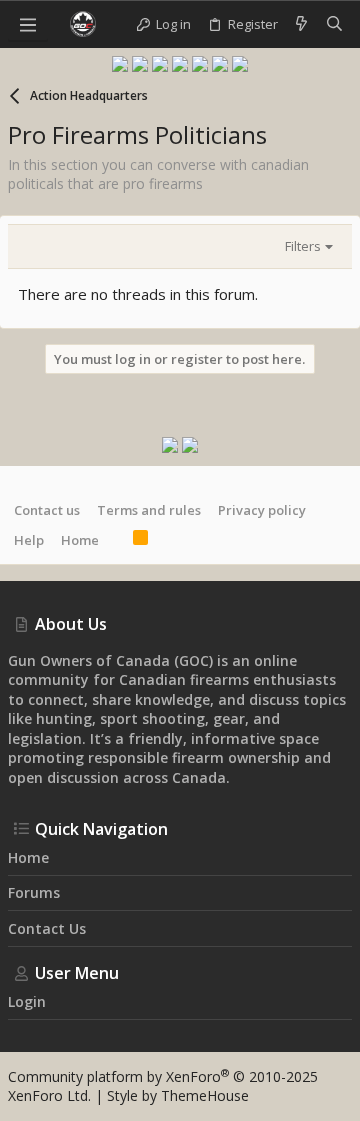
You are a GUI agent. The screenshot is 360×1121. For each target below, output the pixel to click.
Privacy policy (262, 510)
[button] (28, 24)
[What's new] (301, 24)
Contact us (47, 510)
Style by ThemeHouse (178, 1095)
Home (80, 540)
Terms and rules (149, 510)
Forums (34, 892)
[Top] (116, 540)
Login (27, 1001)
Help (29, 540)
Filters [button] (303, 246)
